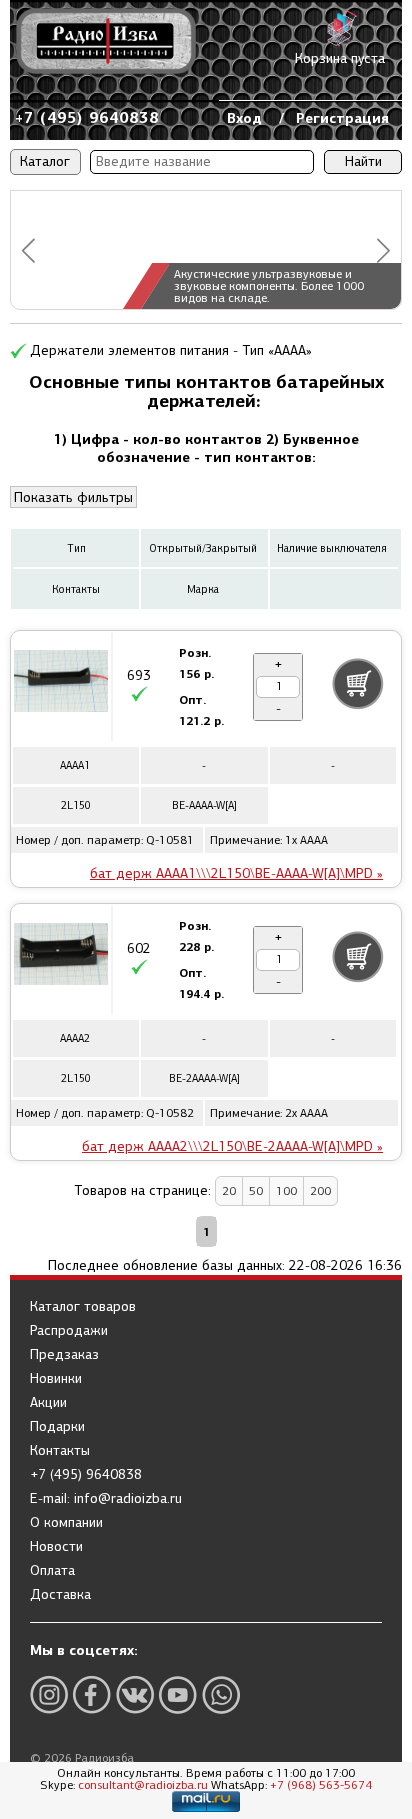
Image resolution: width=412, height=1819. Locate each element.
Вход (244, 118)
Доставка (60, 1595)
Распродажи (69, 1331)
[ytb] (178, 1694)
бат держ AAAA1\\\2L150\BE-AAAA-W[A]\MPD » (236, 873)
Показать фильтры (73, 497)
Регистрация (342, 118)
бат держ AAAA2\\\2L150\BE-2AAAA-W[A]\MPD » (232, 1146)
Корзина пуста (340, 58)
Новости (56, 1547)
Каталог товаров (83, 1307)
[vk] (135, 1694)
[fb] (92, 1694)
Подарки (57, 1427)
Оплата (52, 1571)
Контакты (60, 1451)
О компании (66, 1523)
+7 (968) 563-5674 (321, 1785)
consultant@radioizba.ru (143, 1785)
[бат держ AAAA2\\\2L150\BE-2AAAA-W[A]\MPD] (61, 957)
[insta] (49, 1694)
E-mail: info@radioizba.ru (106, 1499)
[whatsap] (221, 1694)
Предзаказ (64, 1355)
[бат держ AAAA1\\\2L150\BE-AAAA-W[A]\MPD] (61, 684)
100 (286, 1191)
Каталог (45, 161)
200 (320, 1191)
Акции (48, 1403)
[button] (28, 250)
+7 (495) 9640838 (87, 117)
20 (229, 1191)
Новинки (56, 1379)
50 (256, 1191)
